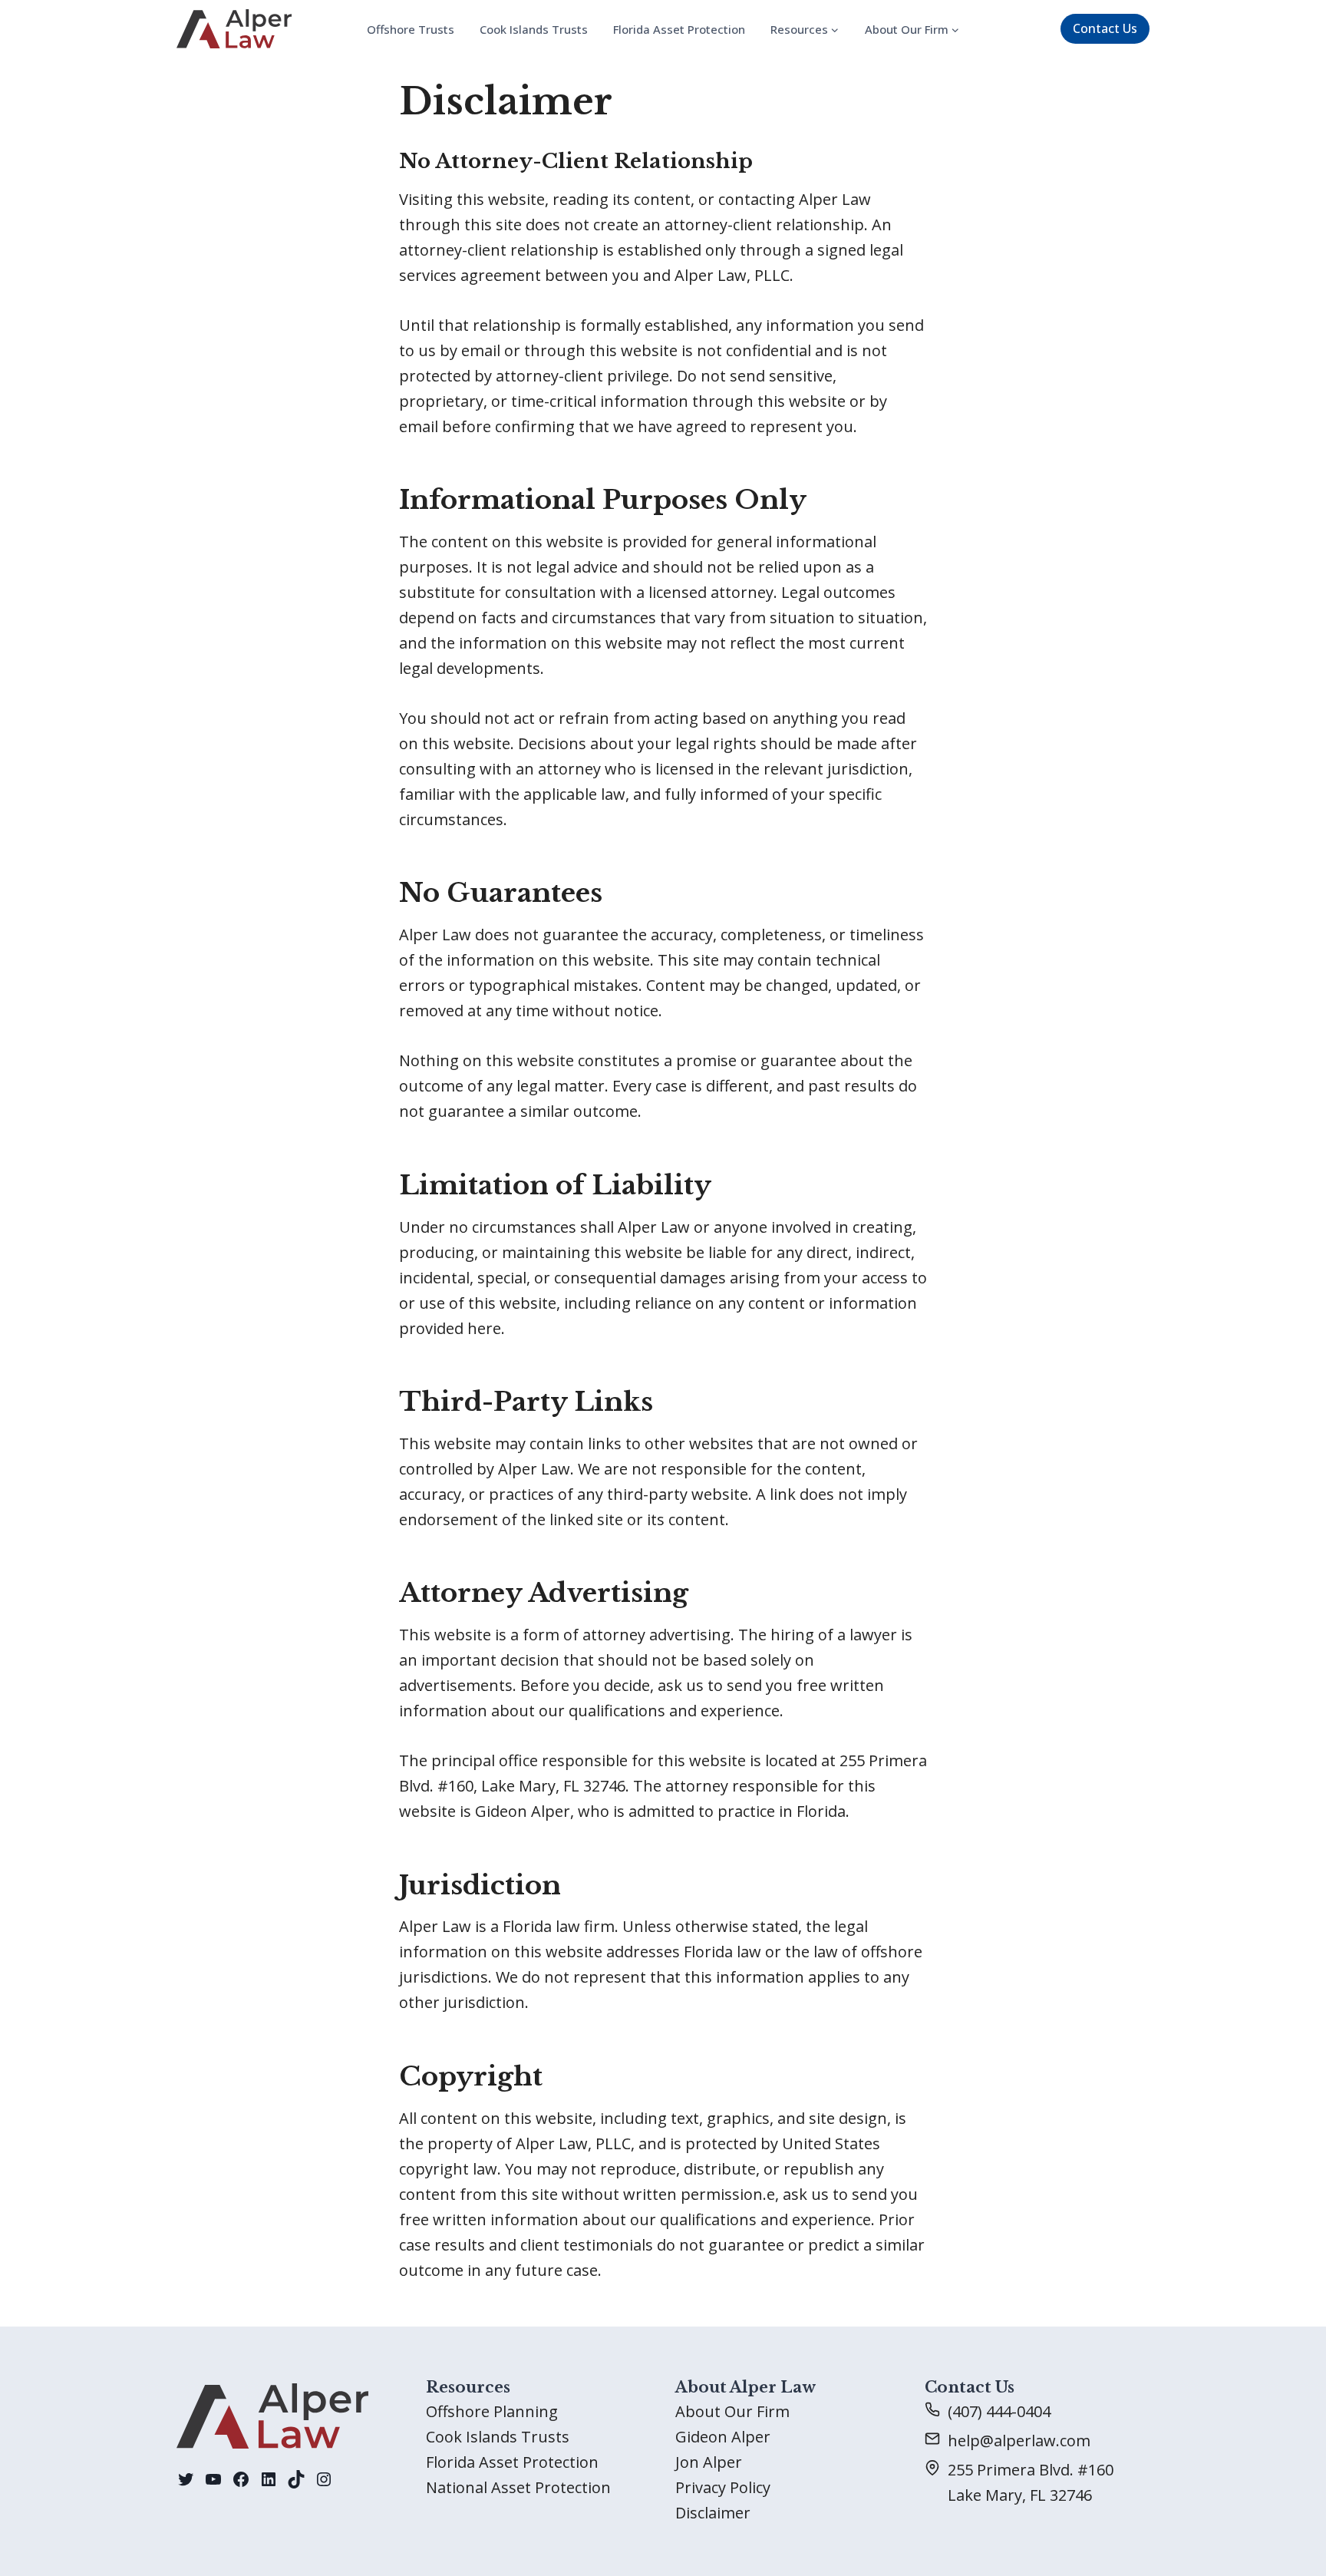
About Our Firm (732, 2411)
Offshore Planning (492, 2411)
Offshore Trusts (411, 29)
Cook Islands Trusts (534, 29)
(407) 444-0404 (999, 2411)
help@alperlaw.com (1019, 2441)
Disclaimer (713, 2513)
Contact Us (1105, 28)
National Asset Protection (518, 2487)
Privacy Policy (723, 2487)
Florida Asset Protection (679, 29)
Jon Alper (709, 2462)
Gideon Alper (723, 2437)
